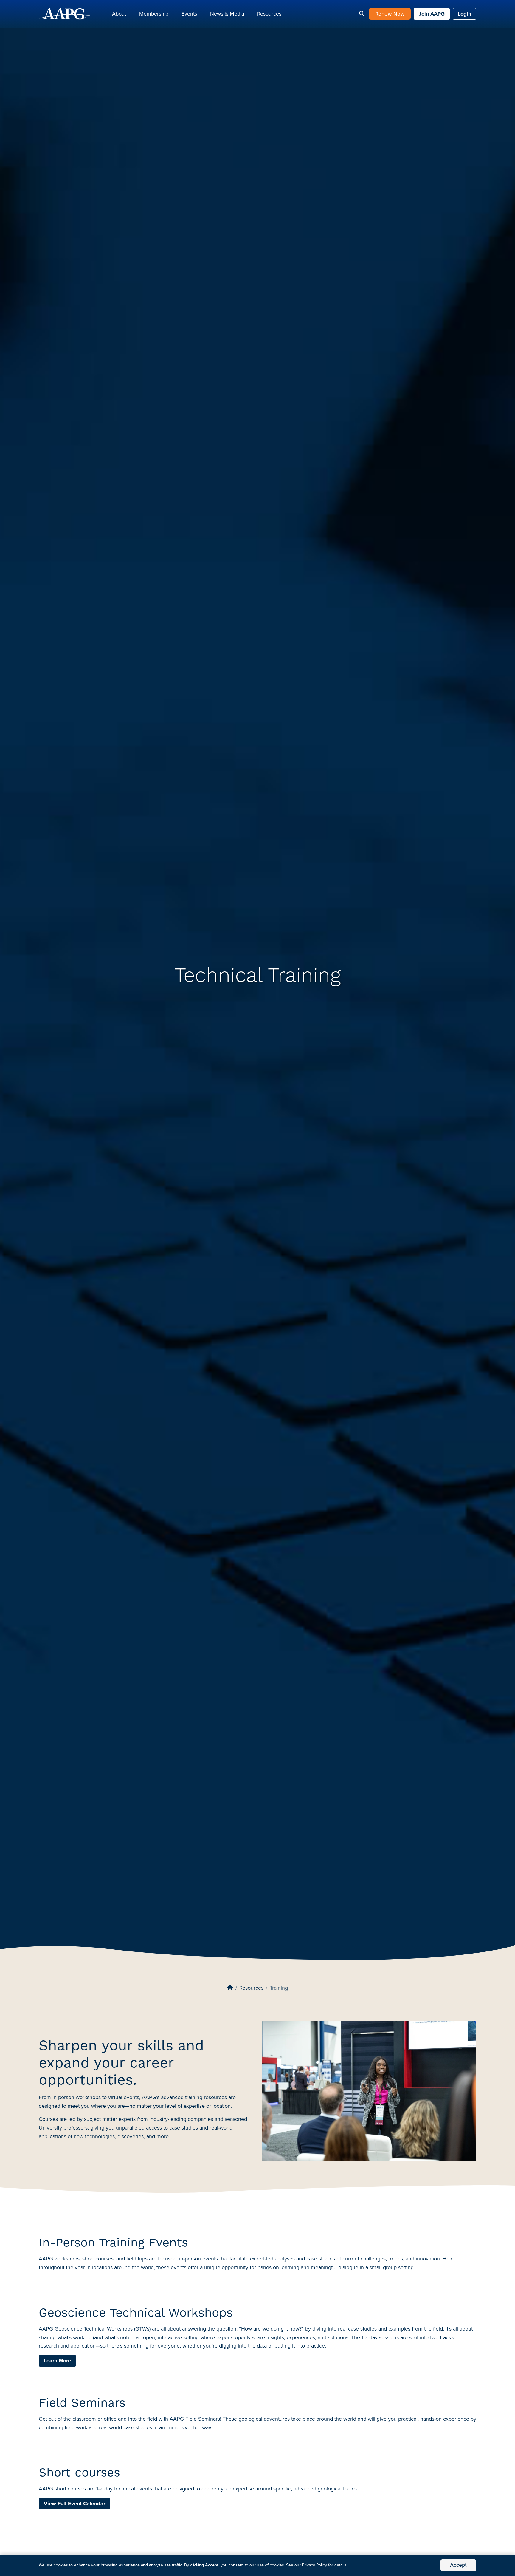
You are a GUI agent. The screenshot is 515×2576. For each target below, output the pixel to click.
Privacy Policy (314, 2565)
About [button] (119, 14)
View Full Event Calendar (75, 2504)
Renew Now (390, 14)
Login (464, 14)
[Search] (362, 14)
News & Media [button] (227, 14)
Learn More (57, 2361)
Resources (251, 1988)
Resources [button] (269, 14)
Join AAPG (432, 14)
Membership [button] (154, 14)
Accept (458, 2565)
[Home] (230, 1988)
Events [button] (189, 14)
